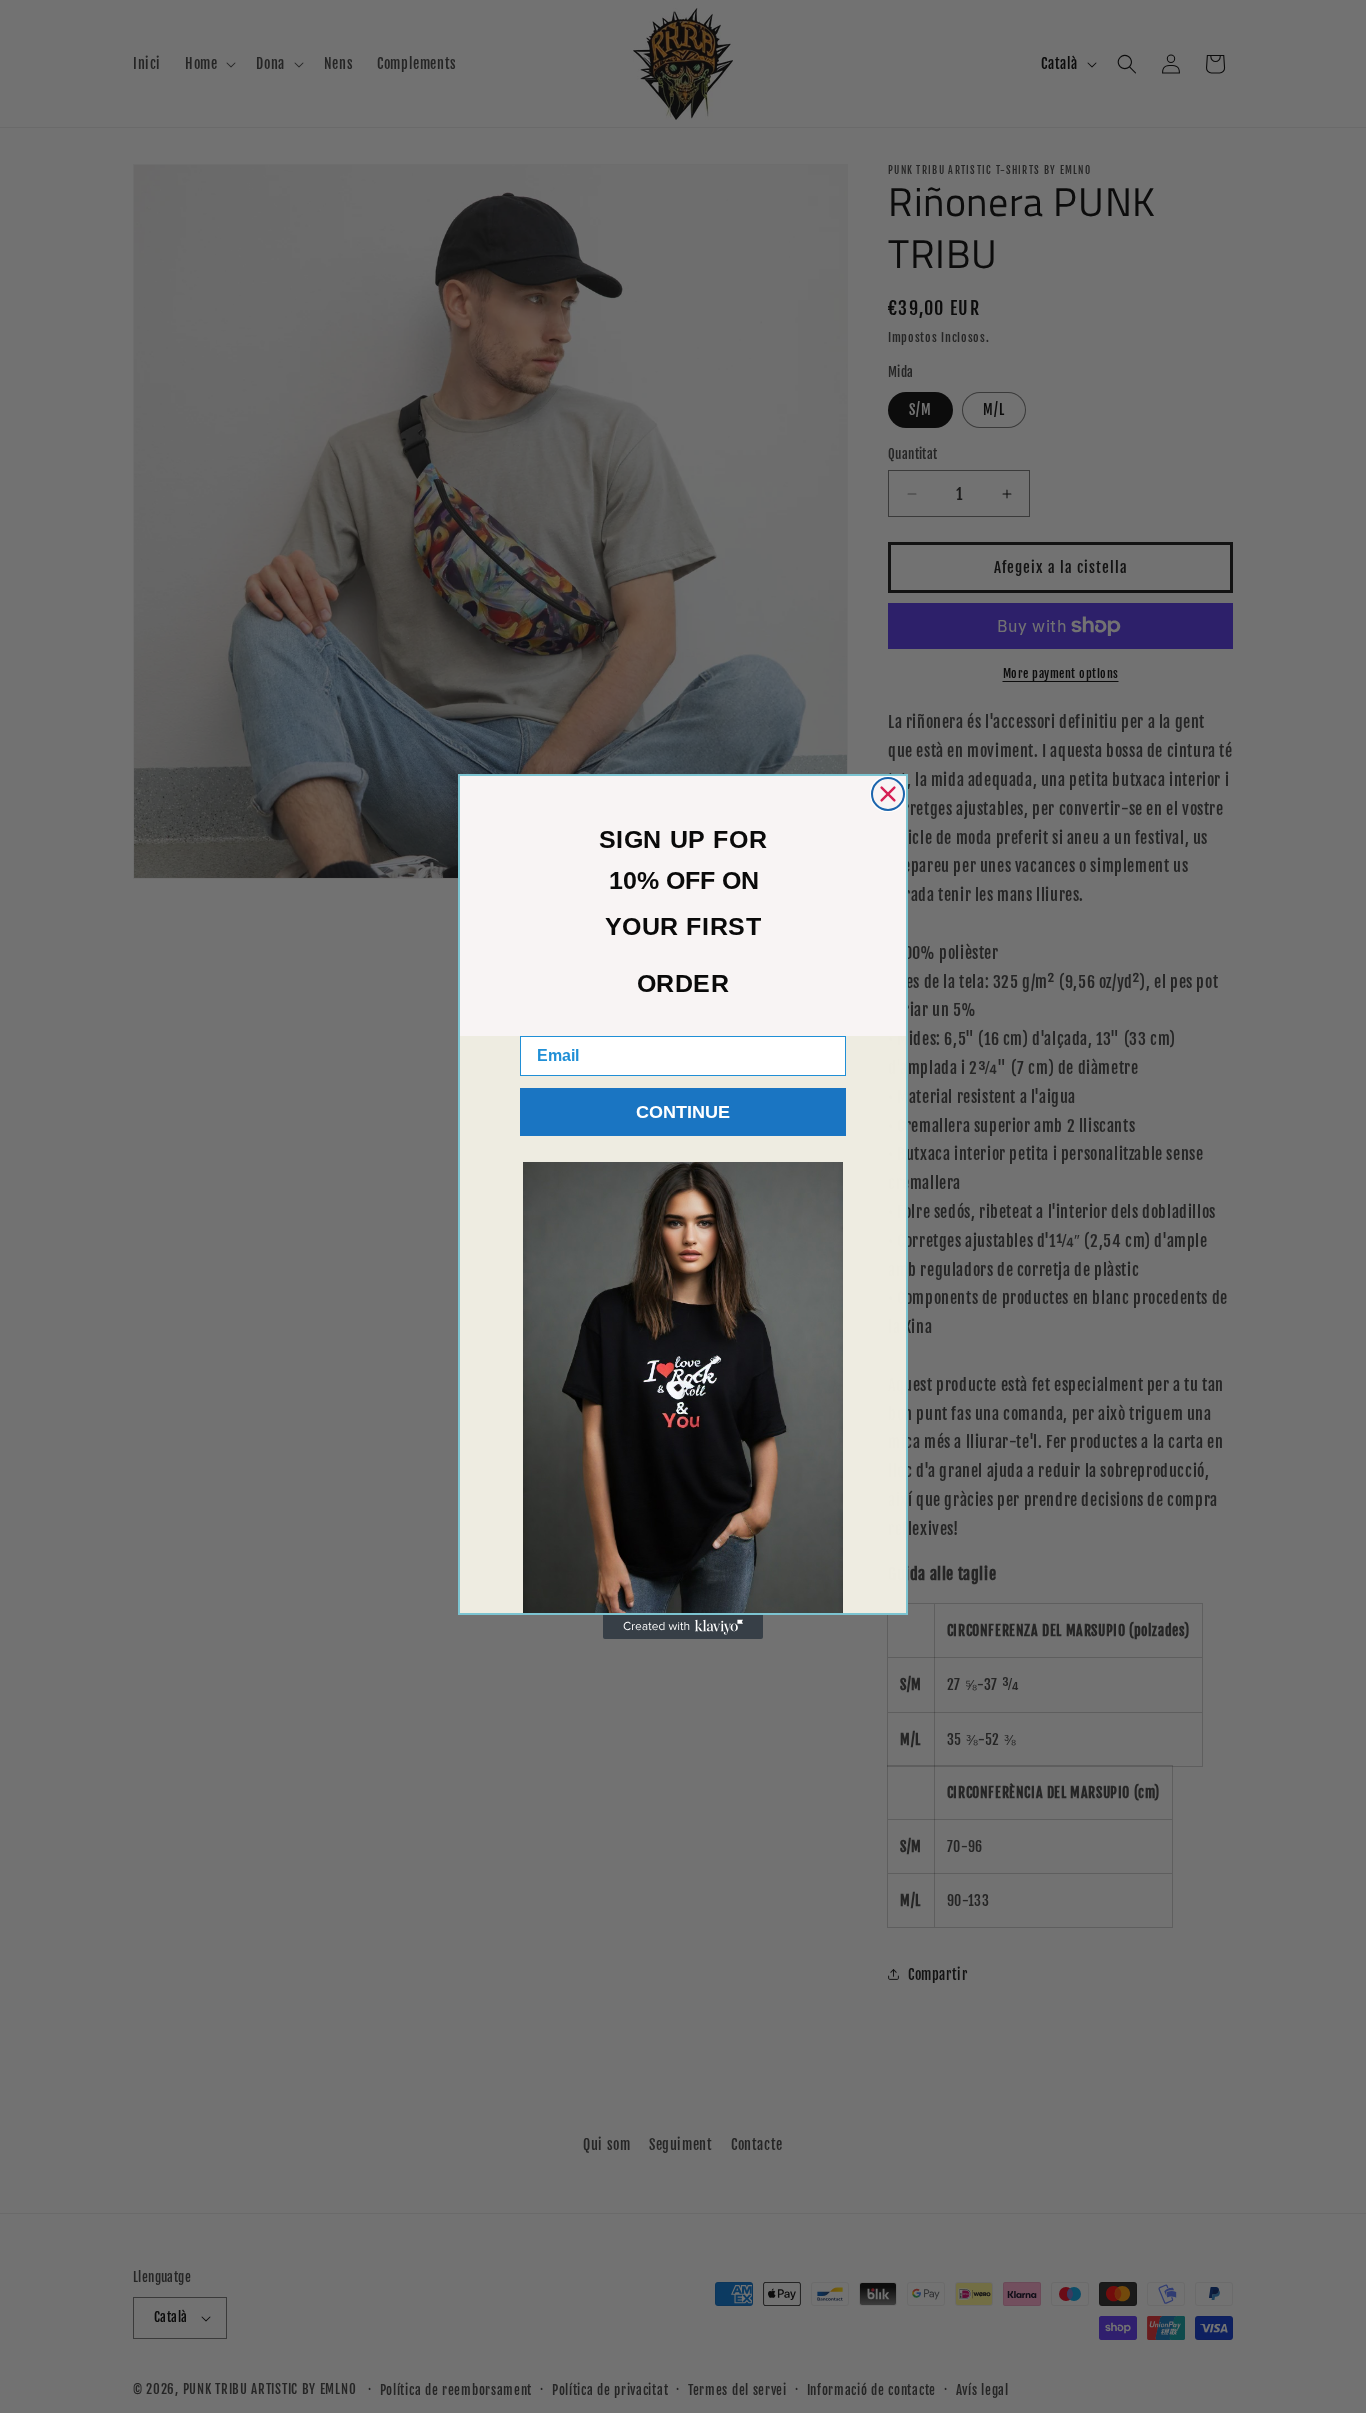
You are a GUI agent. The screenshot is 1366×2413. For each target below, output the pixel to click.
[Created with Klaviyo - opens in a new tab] (683, 1627)
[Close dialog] (888, 794)
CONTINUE (683, 1112)
